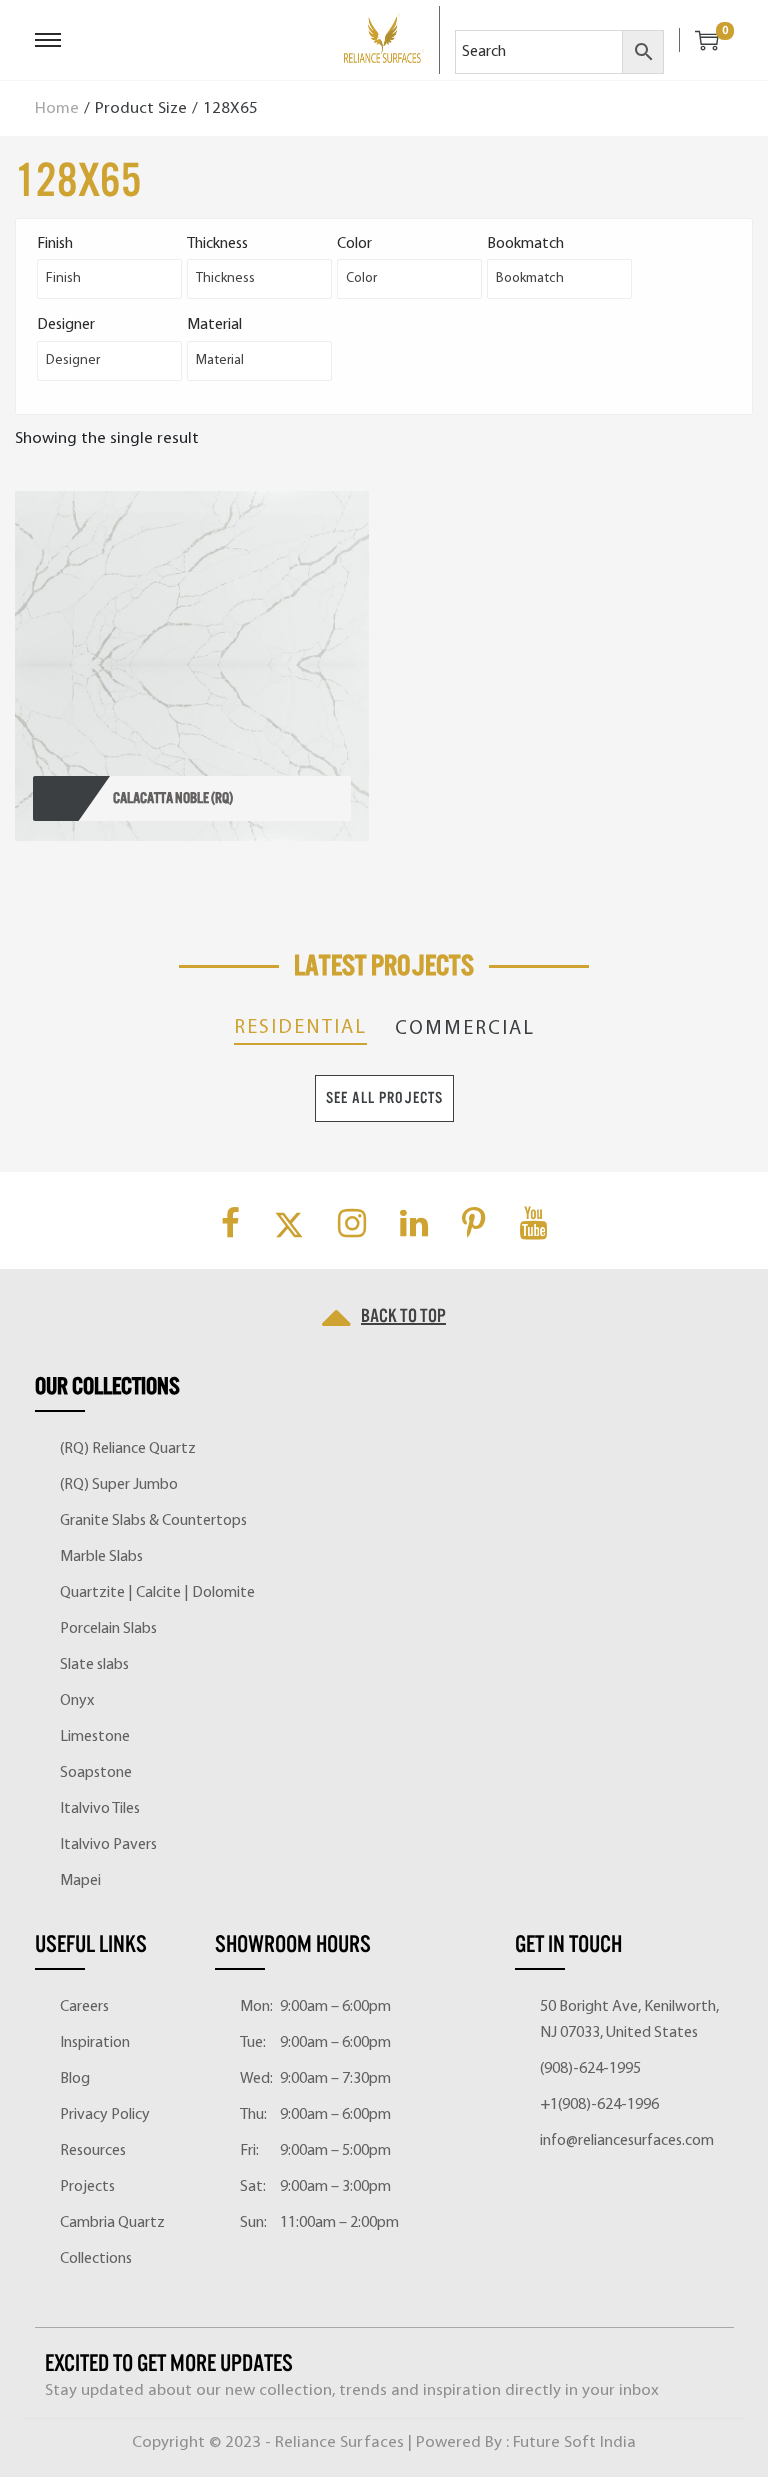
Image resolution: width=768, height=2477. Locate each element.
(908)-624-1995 (590, 2069)
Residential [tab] (300, 1028)
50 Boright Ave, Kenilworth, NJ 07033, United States (629, 2020)
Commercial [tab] (465, 1029)
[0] (699, 40)
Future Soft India (574, 2442)
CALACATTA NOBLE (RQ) (173, 798)
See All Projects (384, 1098)
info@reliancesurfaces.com (627, 2141)
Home (57, 108)
